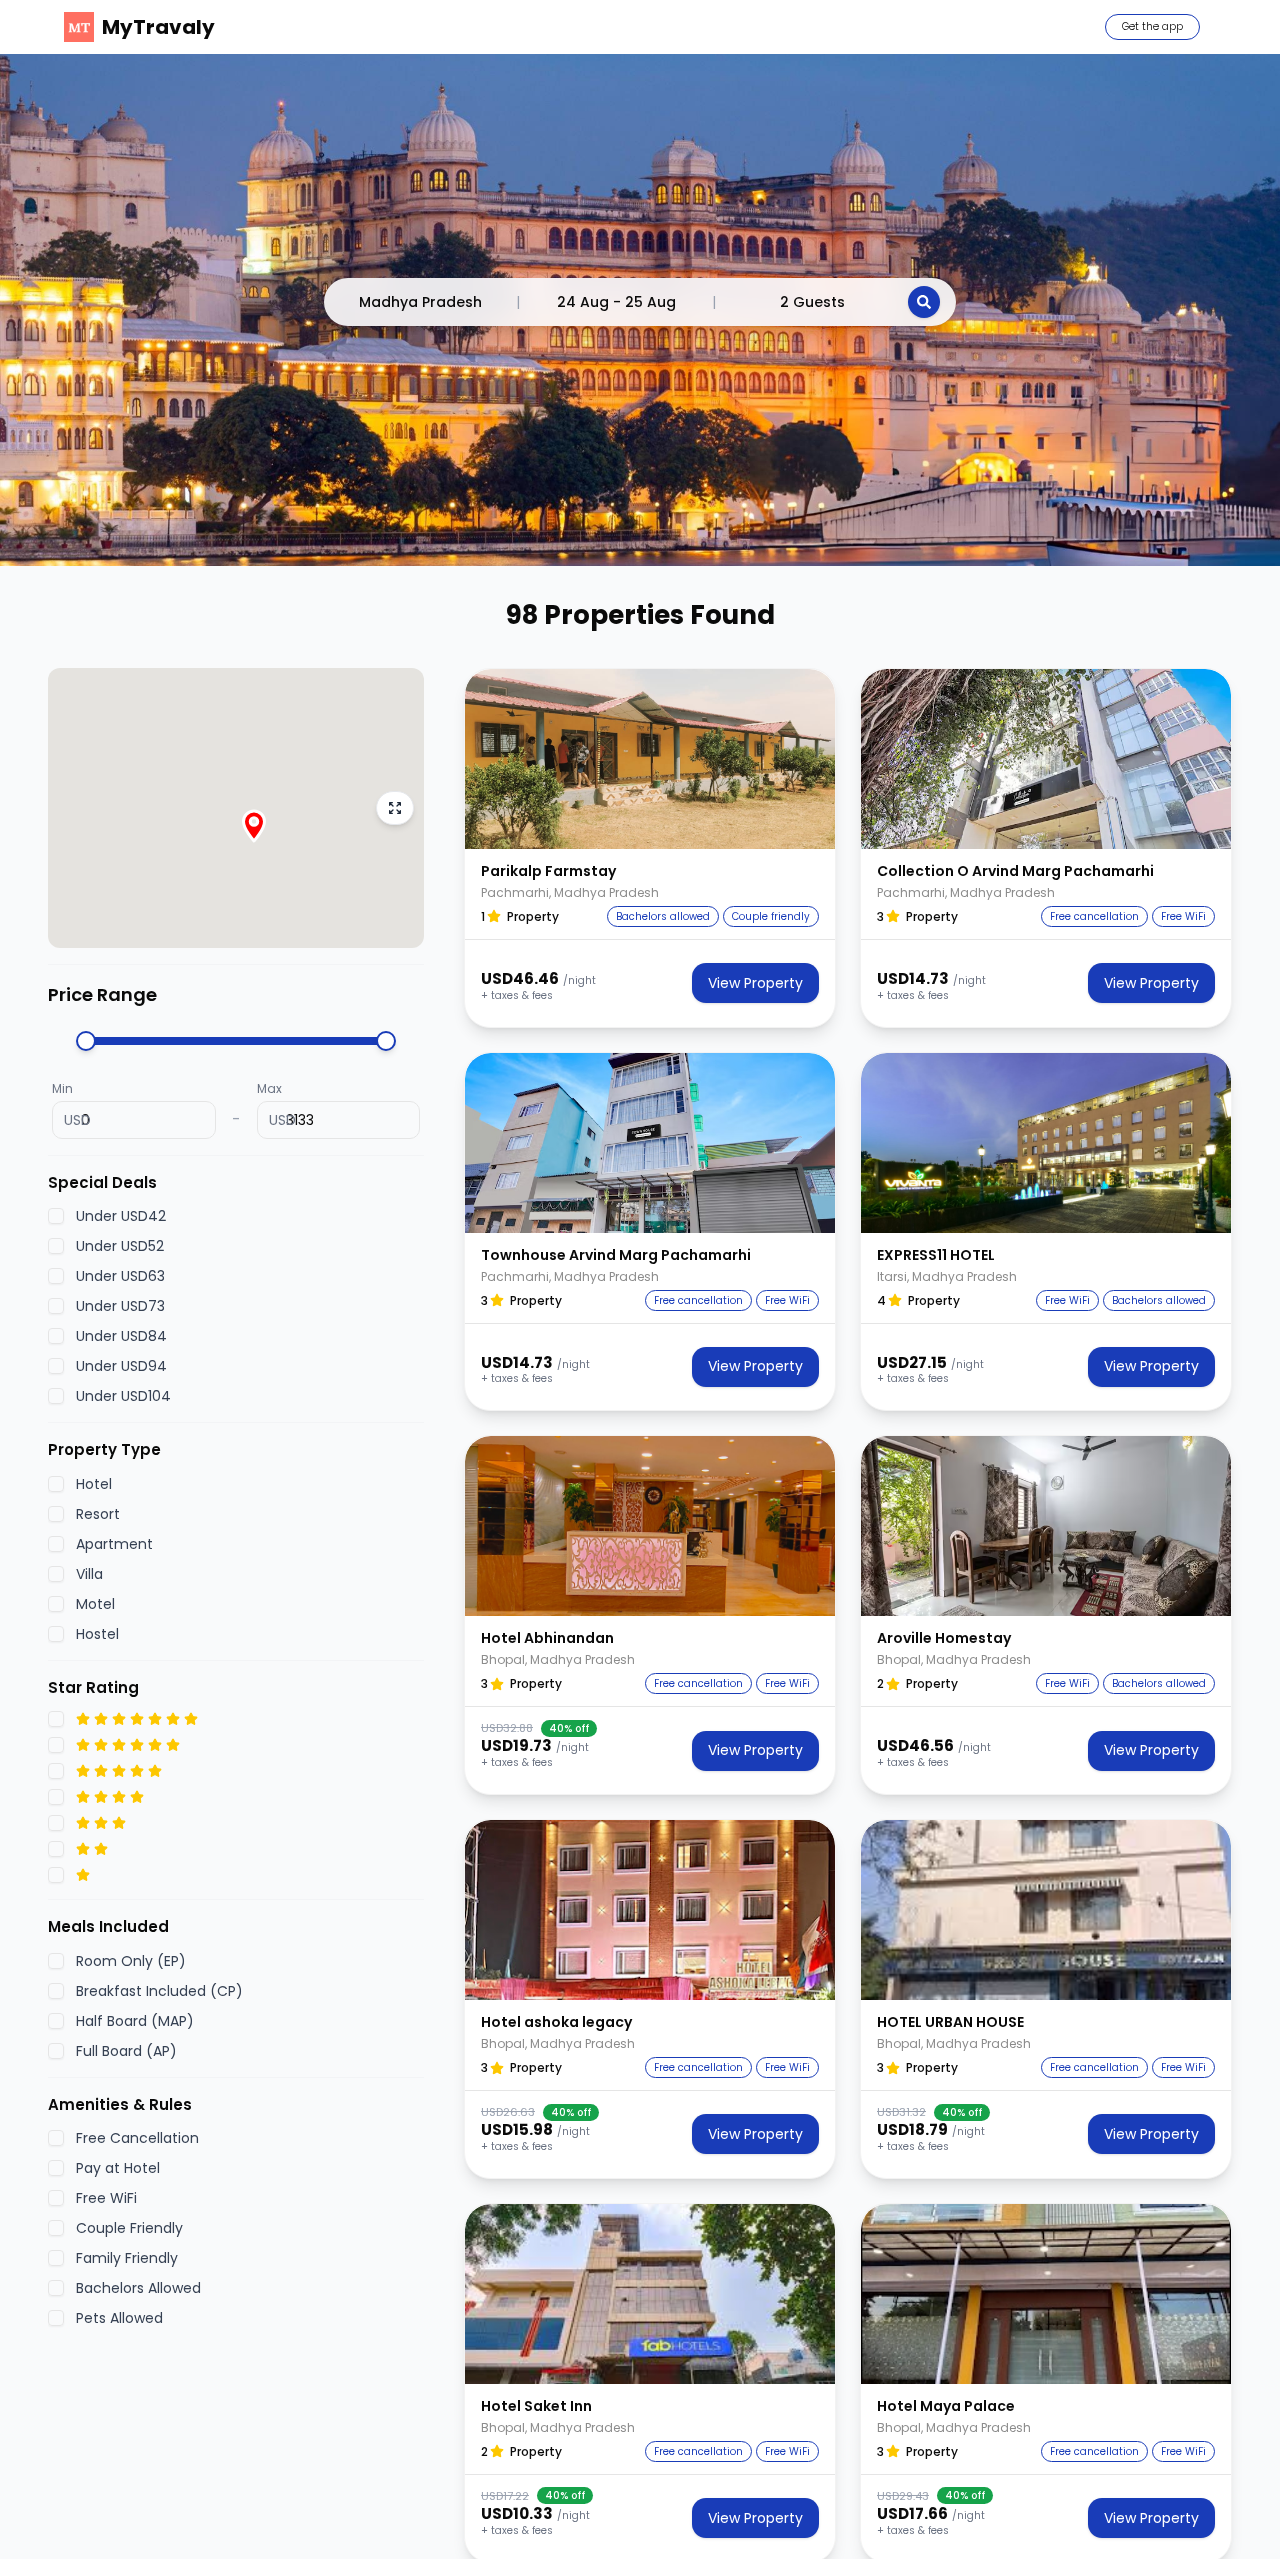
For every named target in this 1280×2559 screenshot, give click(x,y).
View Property (755, 983)
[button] (650, 759)
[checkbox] (56, 1216)
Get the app (1152, 26)
